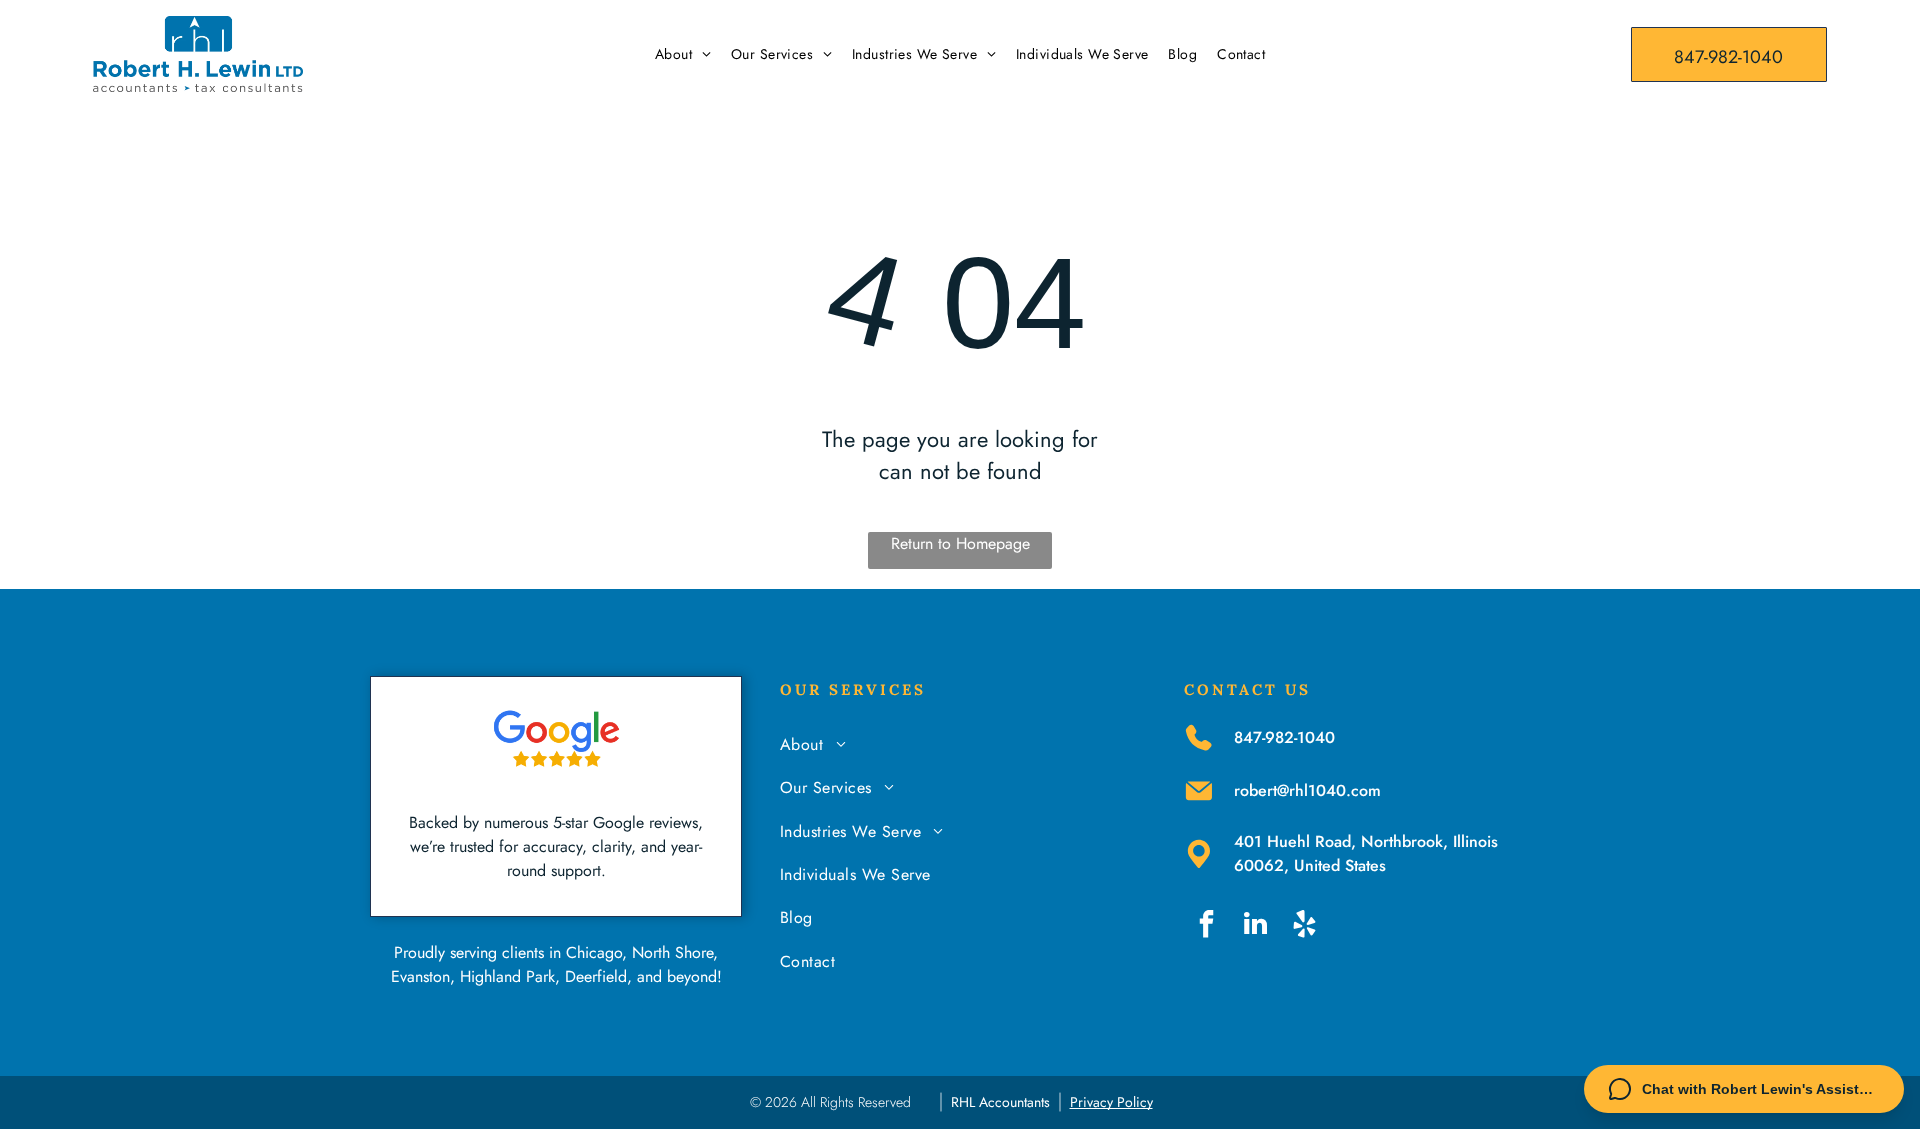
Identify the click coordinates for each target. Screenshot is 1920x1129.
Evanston (420, 976)
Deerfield (596, 976)
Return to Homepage (960, 543)
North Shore (672, 952)
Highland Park (507, 976)
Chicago (594, 952)
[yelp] (1304, 926)
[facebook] (1206, 926)
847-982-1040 (1284, 737)
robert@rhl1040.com (1307, 790)
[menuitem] (683, 54)
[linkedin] (1255, 926)
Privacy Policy (1111, 1102)
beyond (692, 976)
